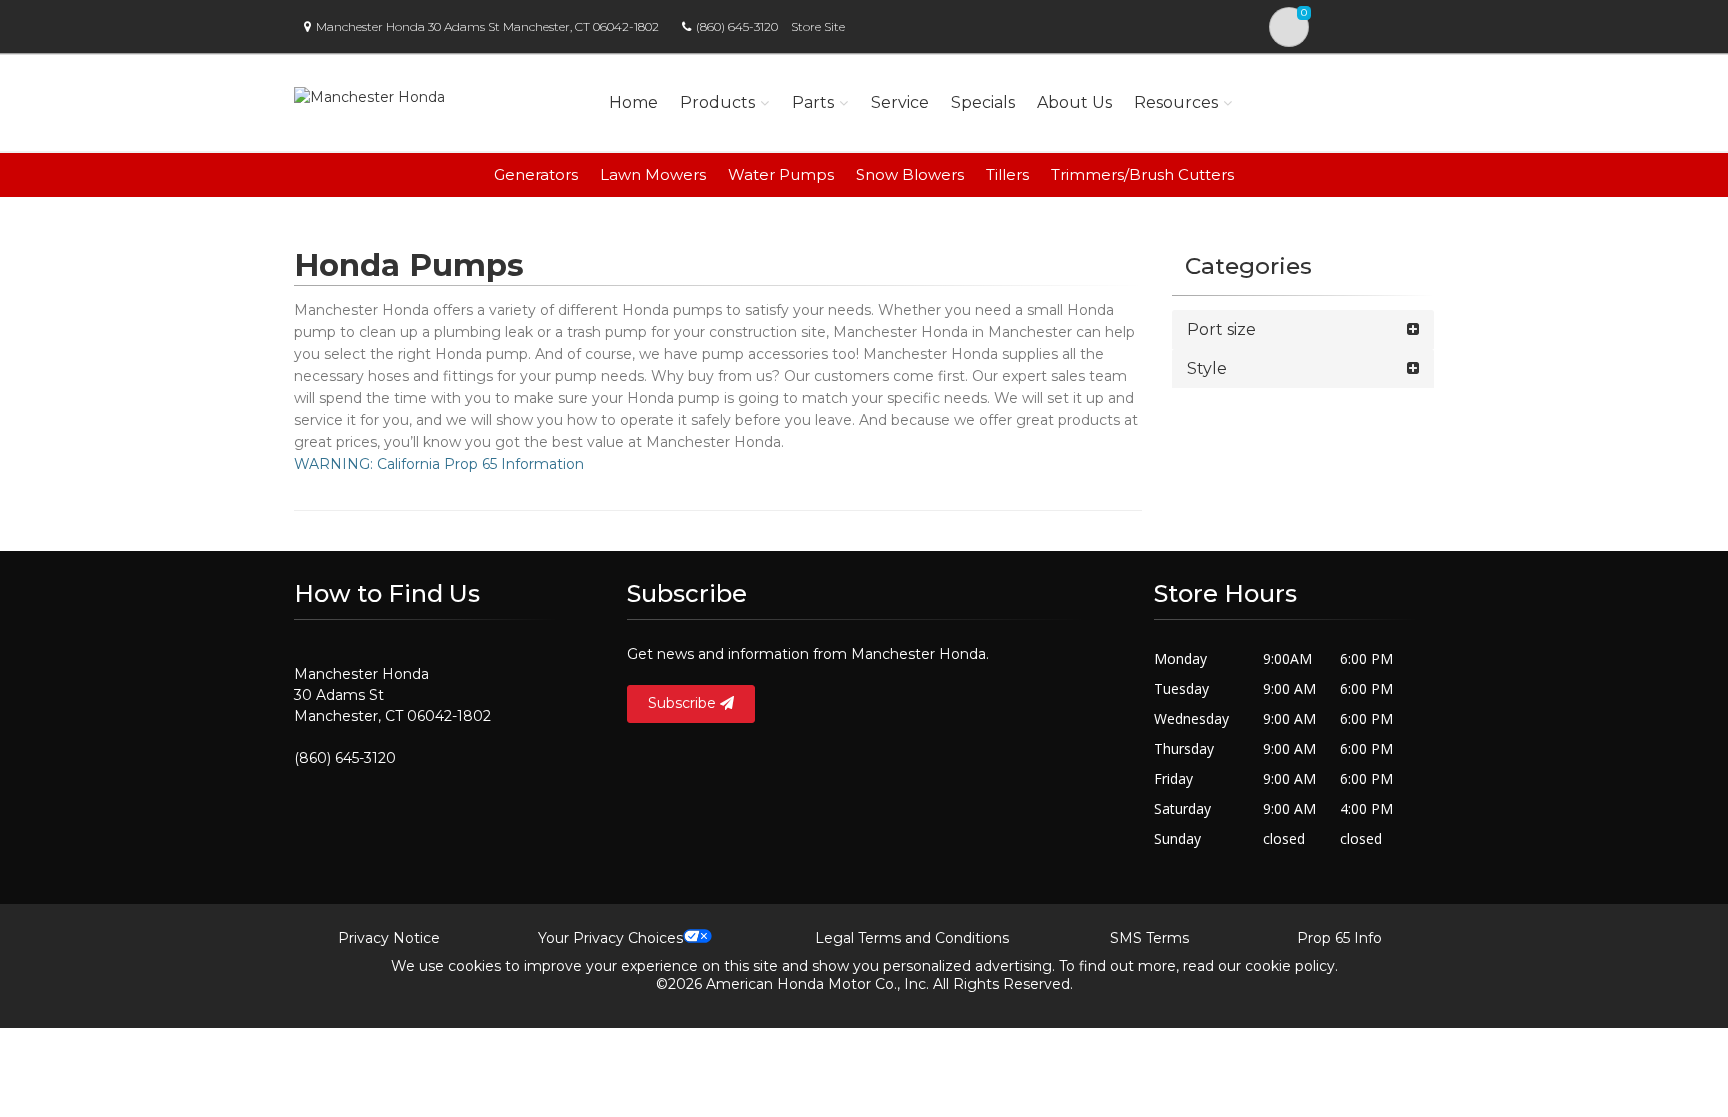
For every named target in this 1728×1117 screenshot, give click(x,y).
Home (633, 102)
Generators (536, 174)
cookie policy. (1291, 966)
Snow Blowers (910, 174)
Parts (813, 102)
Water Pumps (781, 174)
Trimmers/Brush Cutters (1142, 174)
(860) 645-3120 (737, 26)
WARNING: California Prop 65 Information (439, 464)
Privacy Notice (389, 938)
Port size (1221, 329)
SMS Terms (1149, 938)
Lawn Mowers (653, 174)
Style (1207, 368)
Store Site (818, 26)
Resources (1176, 102)
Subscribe (684, 703)
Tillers (1007, 174)
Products (717, 102)
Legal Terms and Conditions (912, 938)
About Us (1074, 102)
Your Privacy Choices (610, 938)
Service (900, 102)
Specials (983, 102)
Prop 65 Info (1339, 938)
